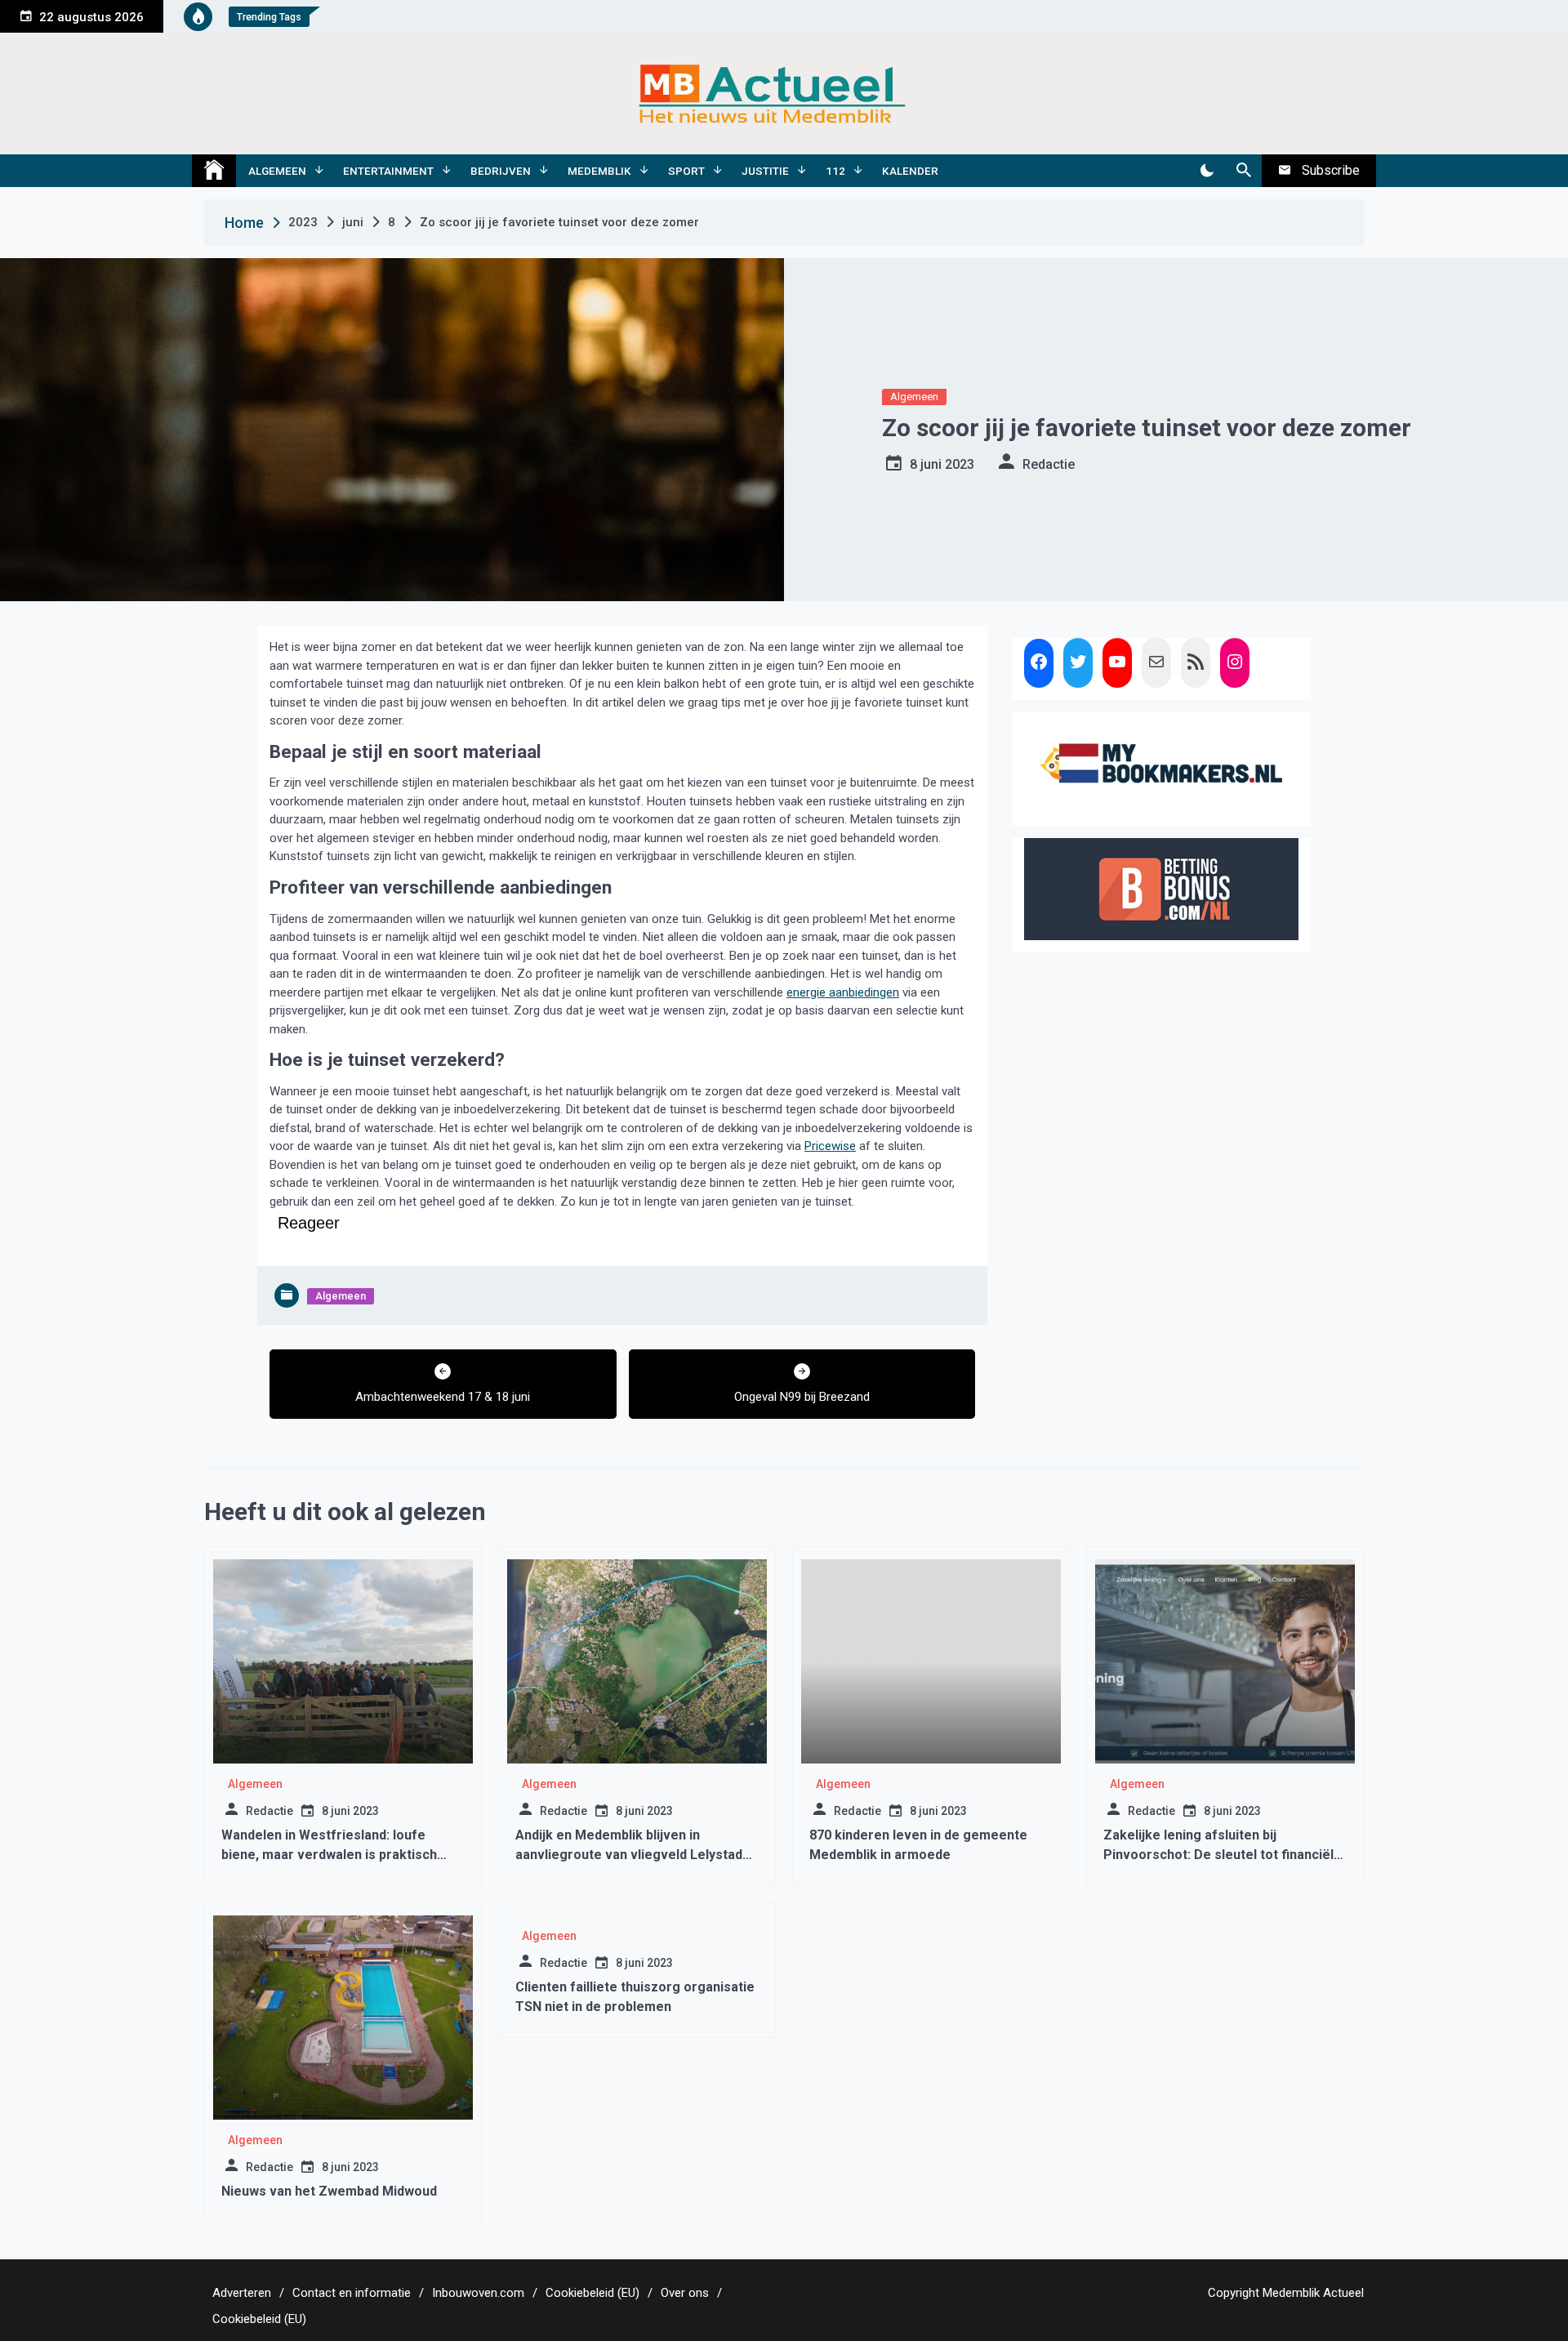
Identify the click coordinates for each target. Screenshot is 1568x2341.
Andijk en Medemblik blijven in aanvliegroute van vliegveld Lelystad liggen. (629, 1855)
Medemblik (599, 171)
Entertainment (388, 171)
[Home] (214, 171)
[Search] (1243, 171)
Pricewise (830, 1146)
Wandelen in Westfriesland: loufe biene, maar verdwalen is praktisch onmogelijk (329, 1855)
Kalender (910, 171)
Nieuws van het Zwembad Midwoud (329, 2191)
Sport (686, 171)
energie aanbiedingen (843, 992)
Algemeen (277, 171)
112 (835, 171)
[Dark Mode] (1207, 171)
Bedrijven (501, 171)
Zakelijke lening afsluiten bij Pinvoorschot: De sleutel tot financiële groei (1223, 1855)
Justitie (765, 171)
